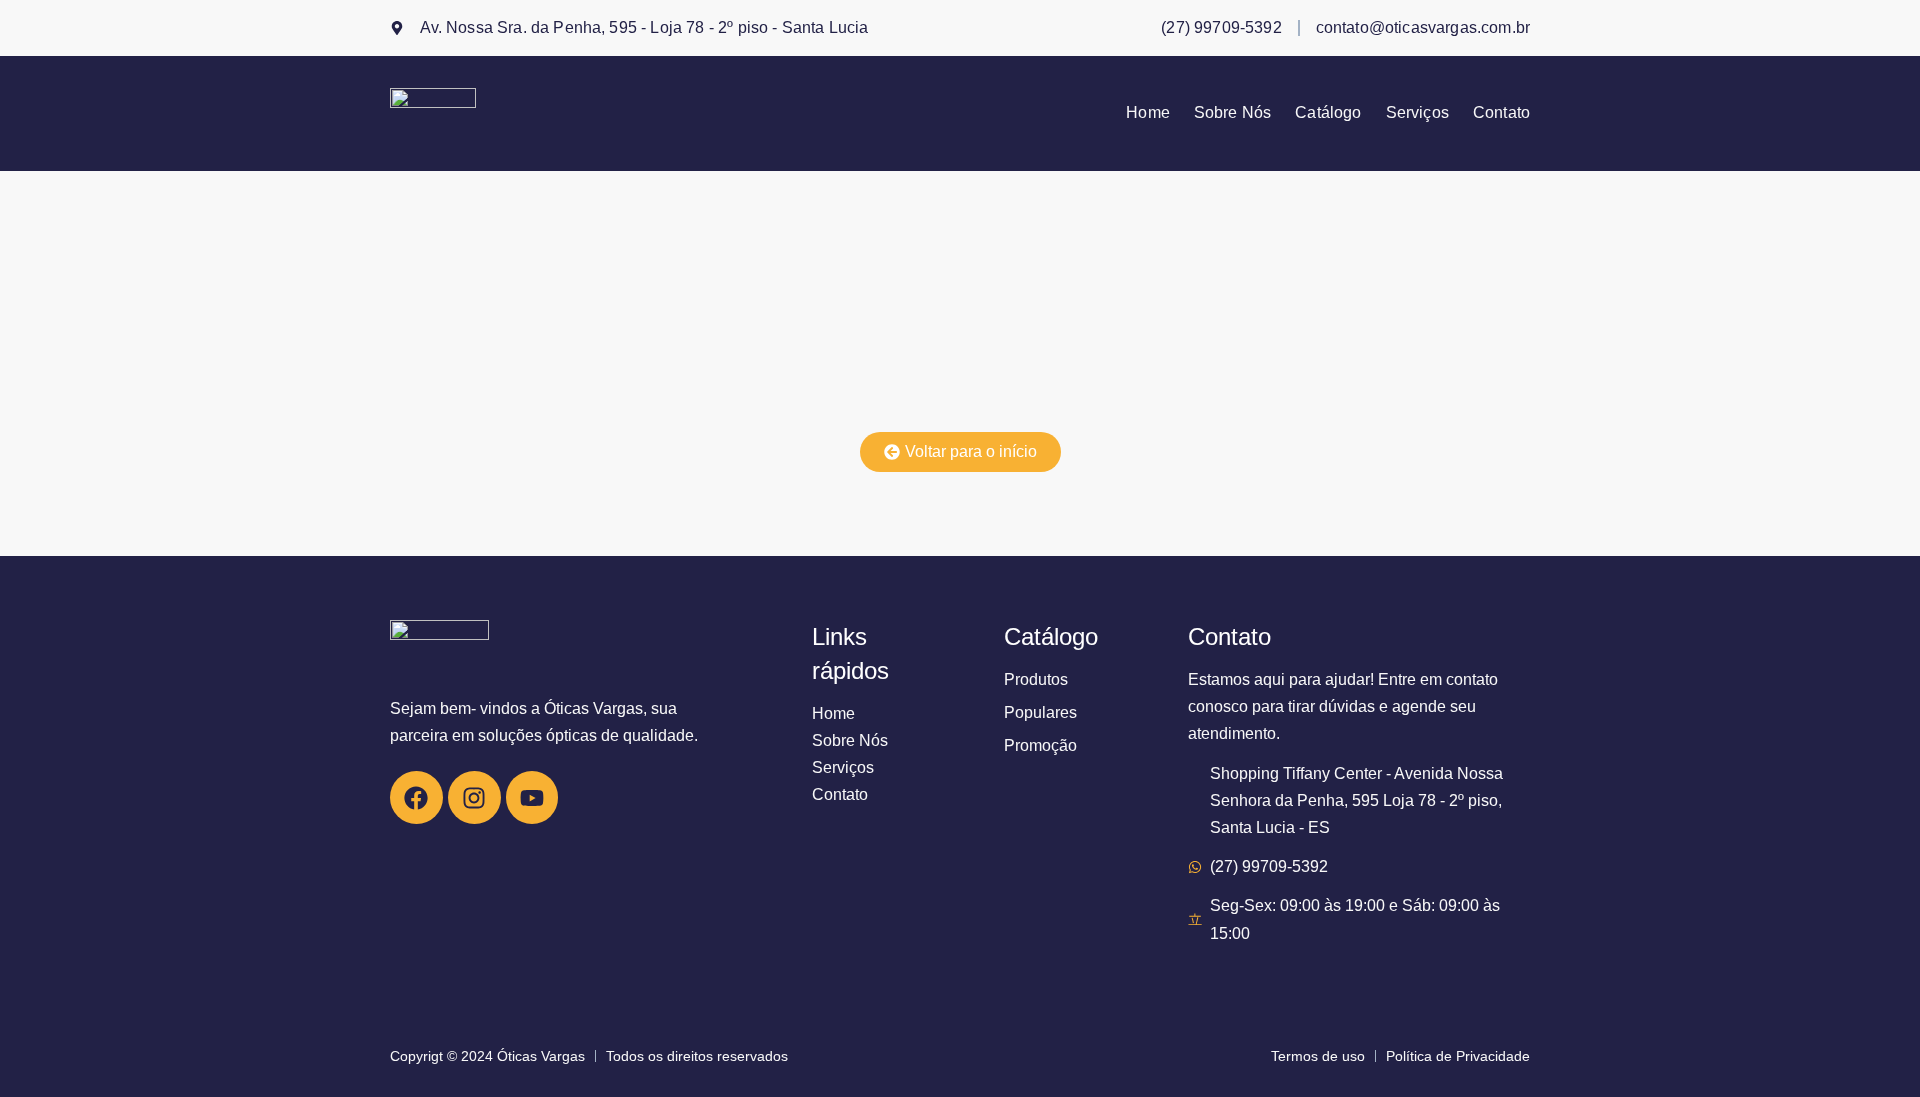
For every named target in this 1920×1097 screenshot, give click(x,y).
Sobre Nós (1232, 113)
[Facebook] (416, 797)
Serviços (1417, 113)
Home (1148, 113)
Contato (1501, 113)
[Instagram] (474, 797)
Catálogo (1328, 113)
